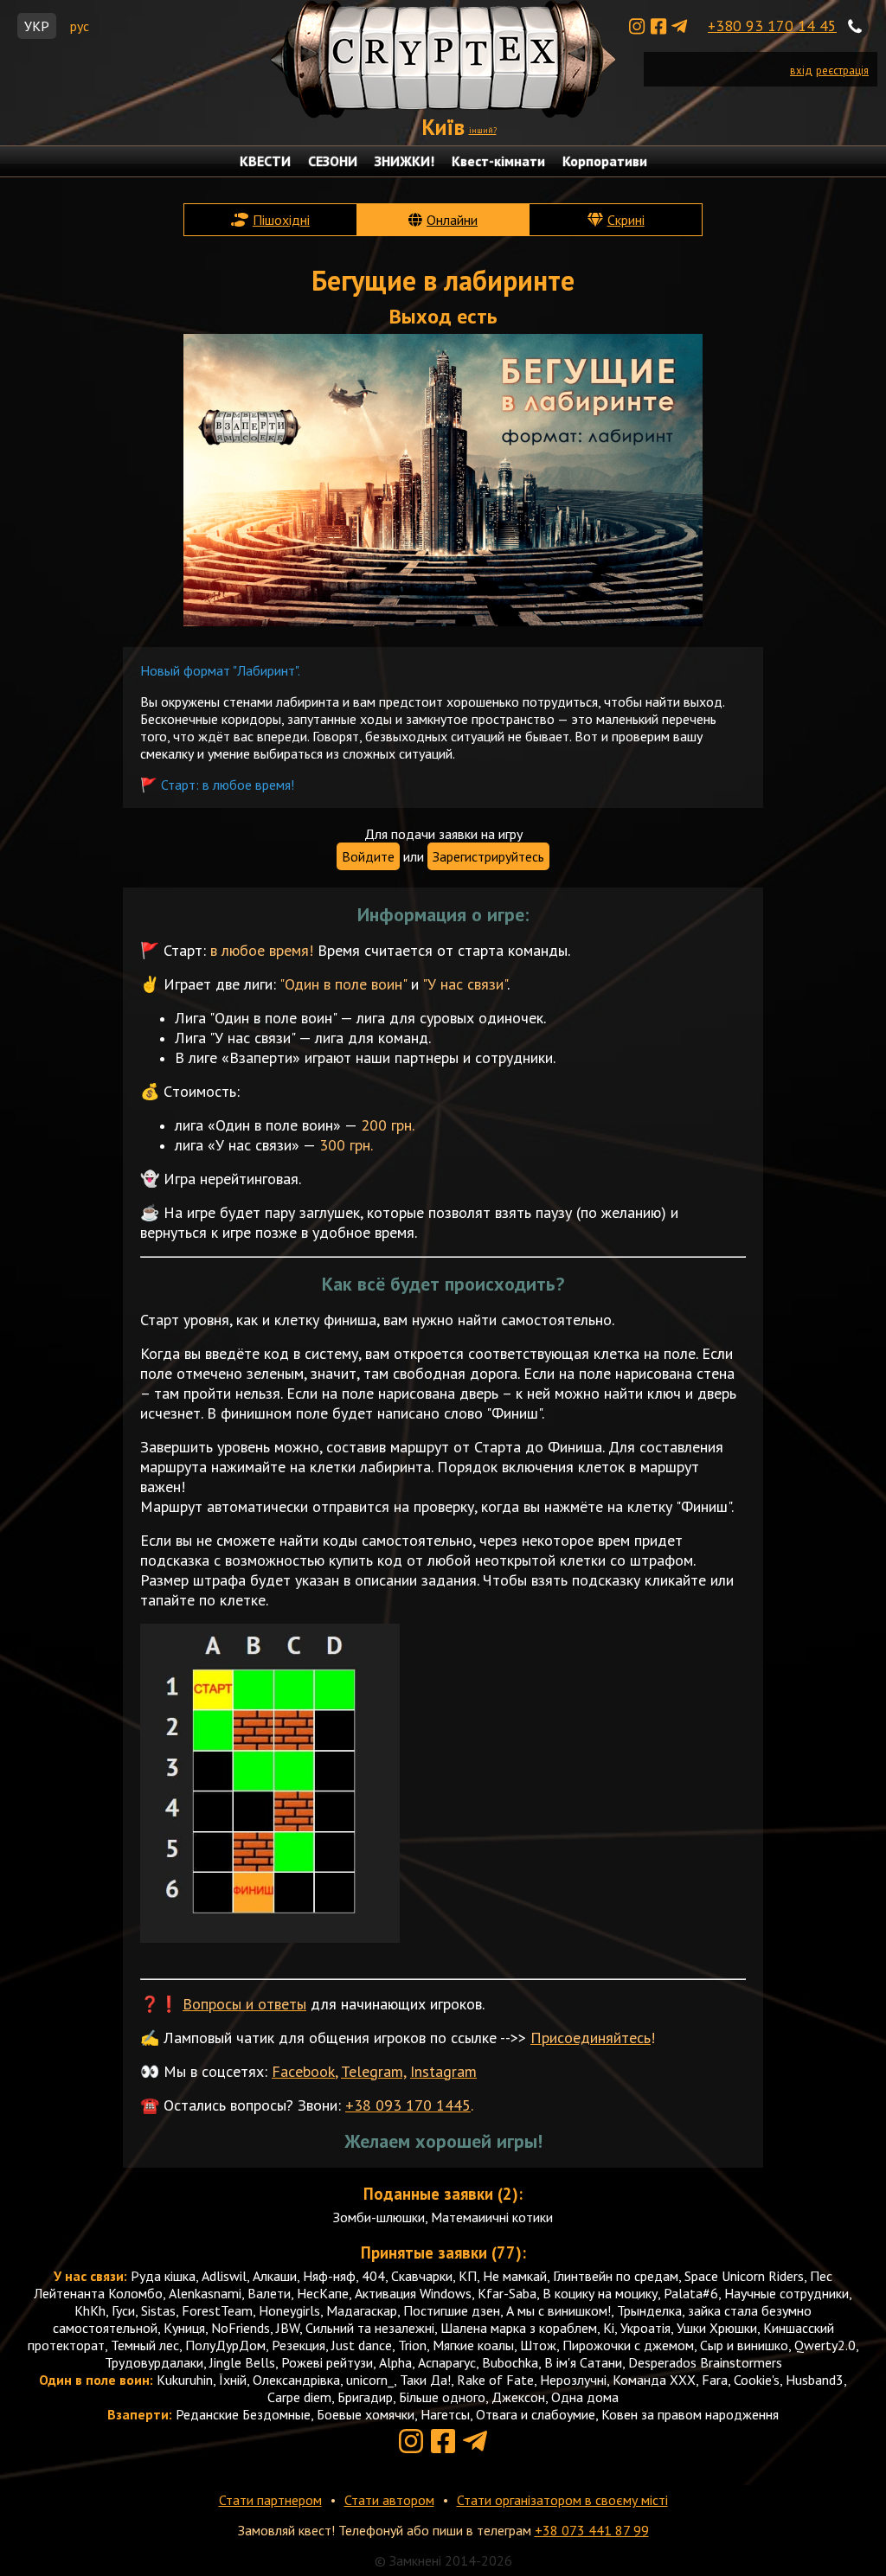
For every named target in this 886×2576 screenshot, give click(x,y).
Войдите (368, 856)
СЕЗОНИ (333, 161)
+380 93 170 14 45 (772, 26)
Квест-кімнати (498, 161)
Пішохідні (281, 220)
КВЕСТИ (265, 161)
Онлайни (452, 220)
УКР (37, 26)
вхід (801, 70)
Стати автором (389, 2500)
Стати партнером (270, 2500)
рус (80, 26)
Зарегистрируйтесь (488, 856)
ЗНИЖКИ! (404, 161)
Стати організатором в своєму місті (562, 2500)
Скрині (626, 220)
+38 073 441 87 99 (592, 2530)
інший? (483, 130)
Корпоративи (605, 161)
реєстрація (842, 70)
